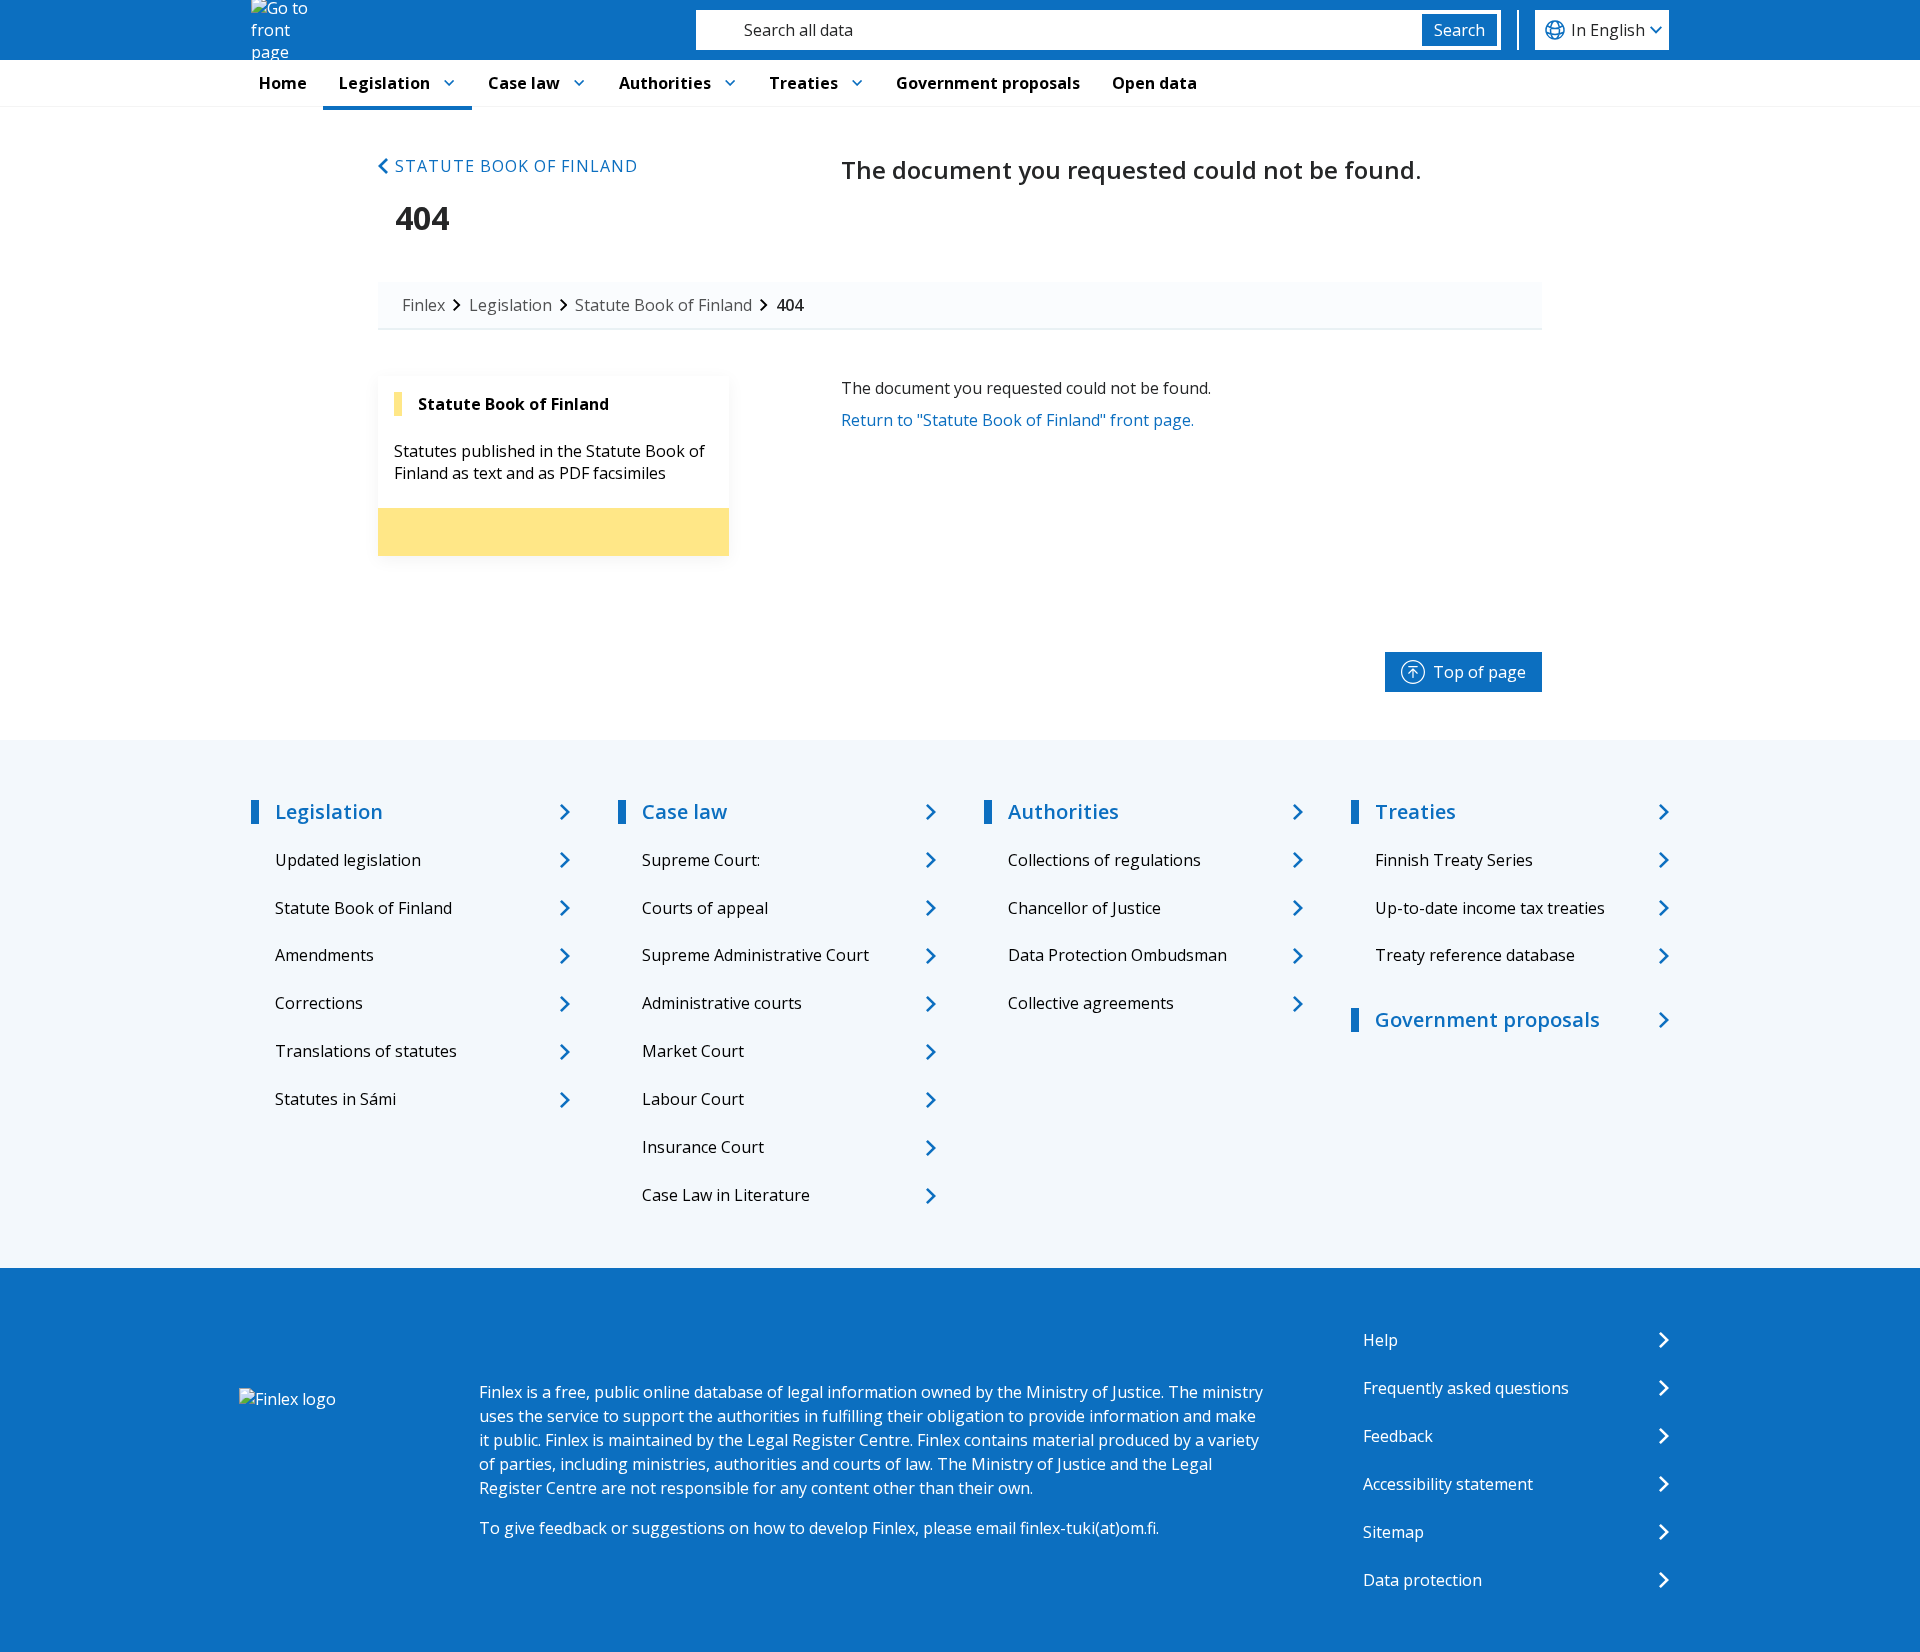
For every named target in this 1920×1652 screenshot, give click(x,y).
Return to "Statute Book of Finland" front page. (1017, 420)
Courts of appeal (705, 908)
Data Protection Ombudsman (1117, 955)
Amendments (324, 955)
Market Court (693, 1051)
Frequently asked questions (1466, 1388)
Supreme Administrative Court (755, 955)
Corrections (319, 1003)
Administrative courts (722, 1003)
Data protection (1422, 1580)
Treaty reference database (1475, 955)
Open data (1154, 83)
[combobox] (1059, 30)
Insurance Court (703, 1147)
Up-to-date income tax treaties (1490, 908)
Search (1459, 30)
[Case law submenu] (579, 83)
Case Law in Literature (726, 1195)
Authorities (665, 83)
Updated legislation (348, 860)
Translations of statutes (366, 1051)
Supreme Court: (701, 860)
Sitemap (1393, 1532)
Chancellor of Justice (1084, 908)
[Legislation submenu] (449, 83)
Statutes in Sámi (335, 1099)
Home (283, 83)
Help (1380, 1340)
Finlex (423, 305)
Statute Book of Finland (516, 166)
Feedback (1398, 1436)
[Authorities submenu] (730, 83)
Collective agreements (1091, 1003)
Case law (524, 83)
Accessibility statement (1448, 1484)
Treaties (803, 83)
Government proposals (988, 83)
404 (789, 305)
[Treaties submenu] (857, 83)
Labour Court (693, 1099)
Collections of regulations (1104, 860)
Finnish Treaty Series (1454, 860)
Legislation (384, 83)
